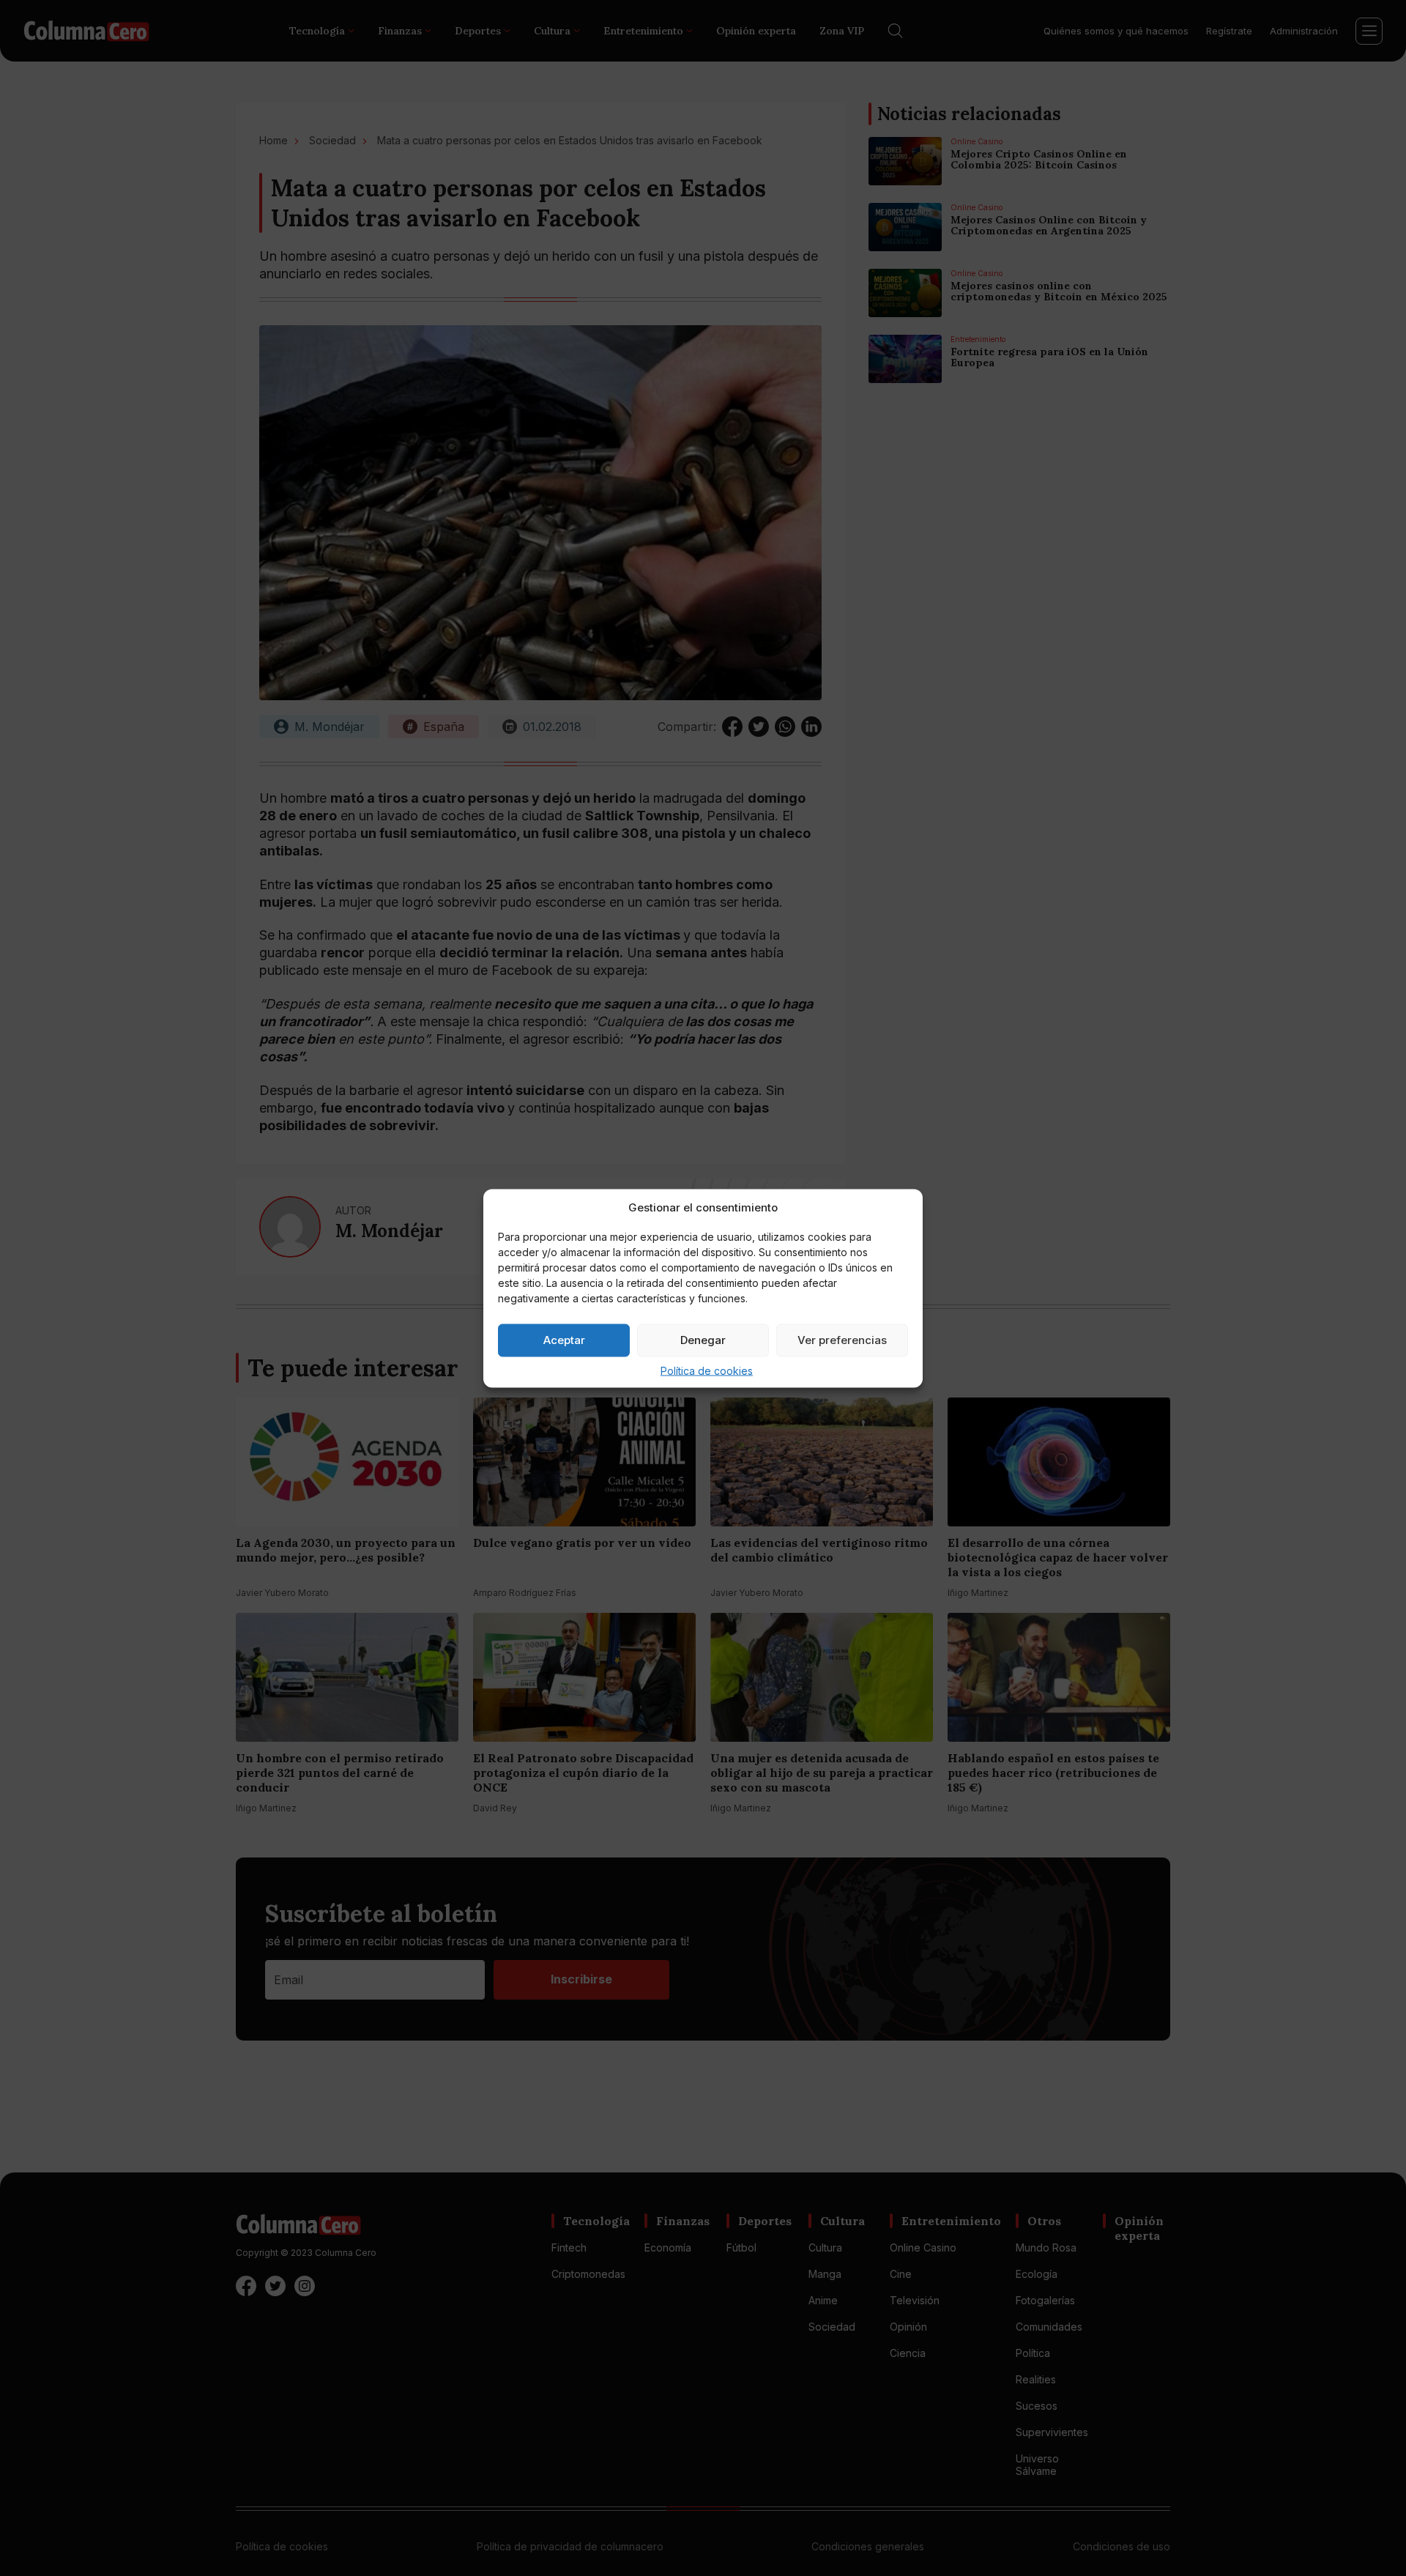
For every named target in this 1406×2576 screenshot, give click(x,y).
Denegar (703, 1340)
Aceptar (564, 1340)
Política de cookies (707, 1370)
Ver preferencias (842, 1340)
